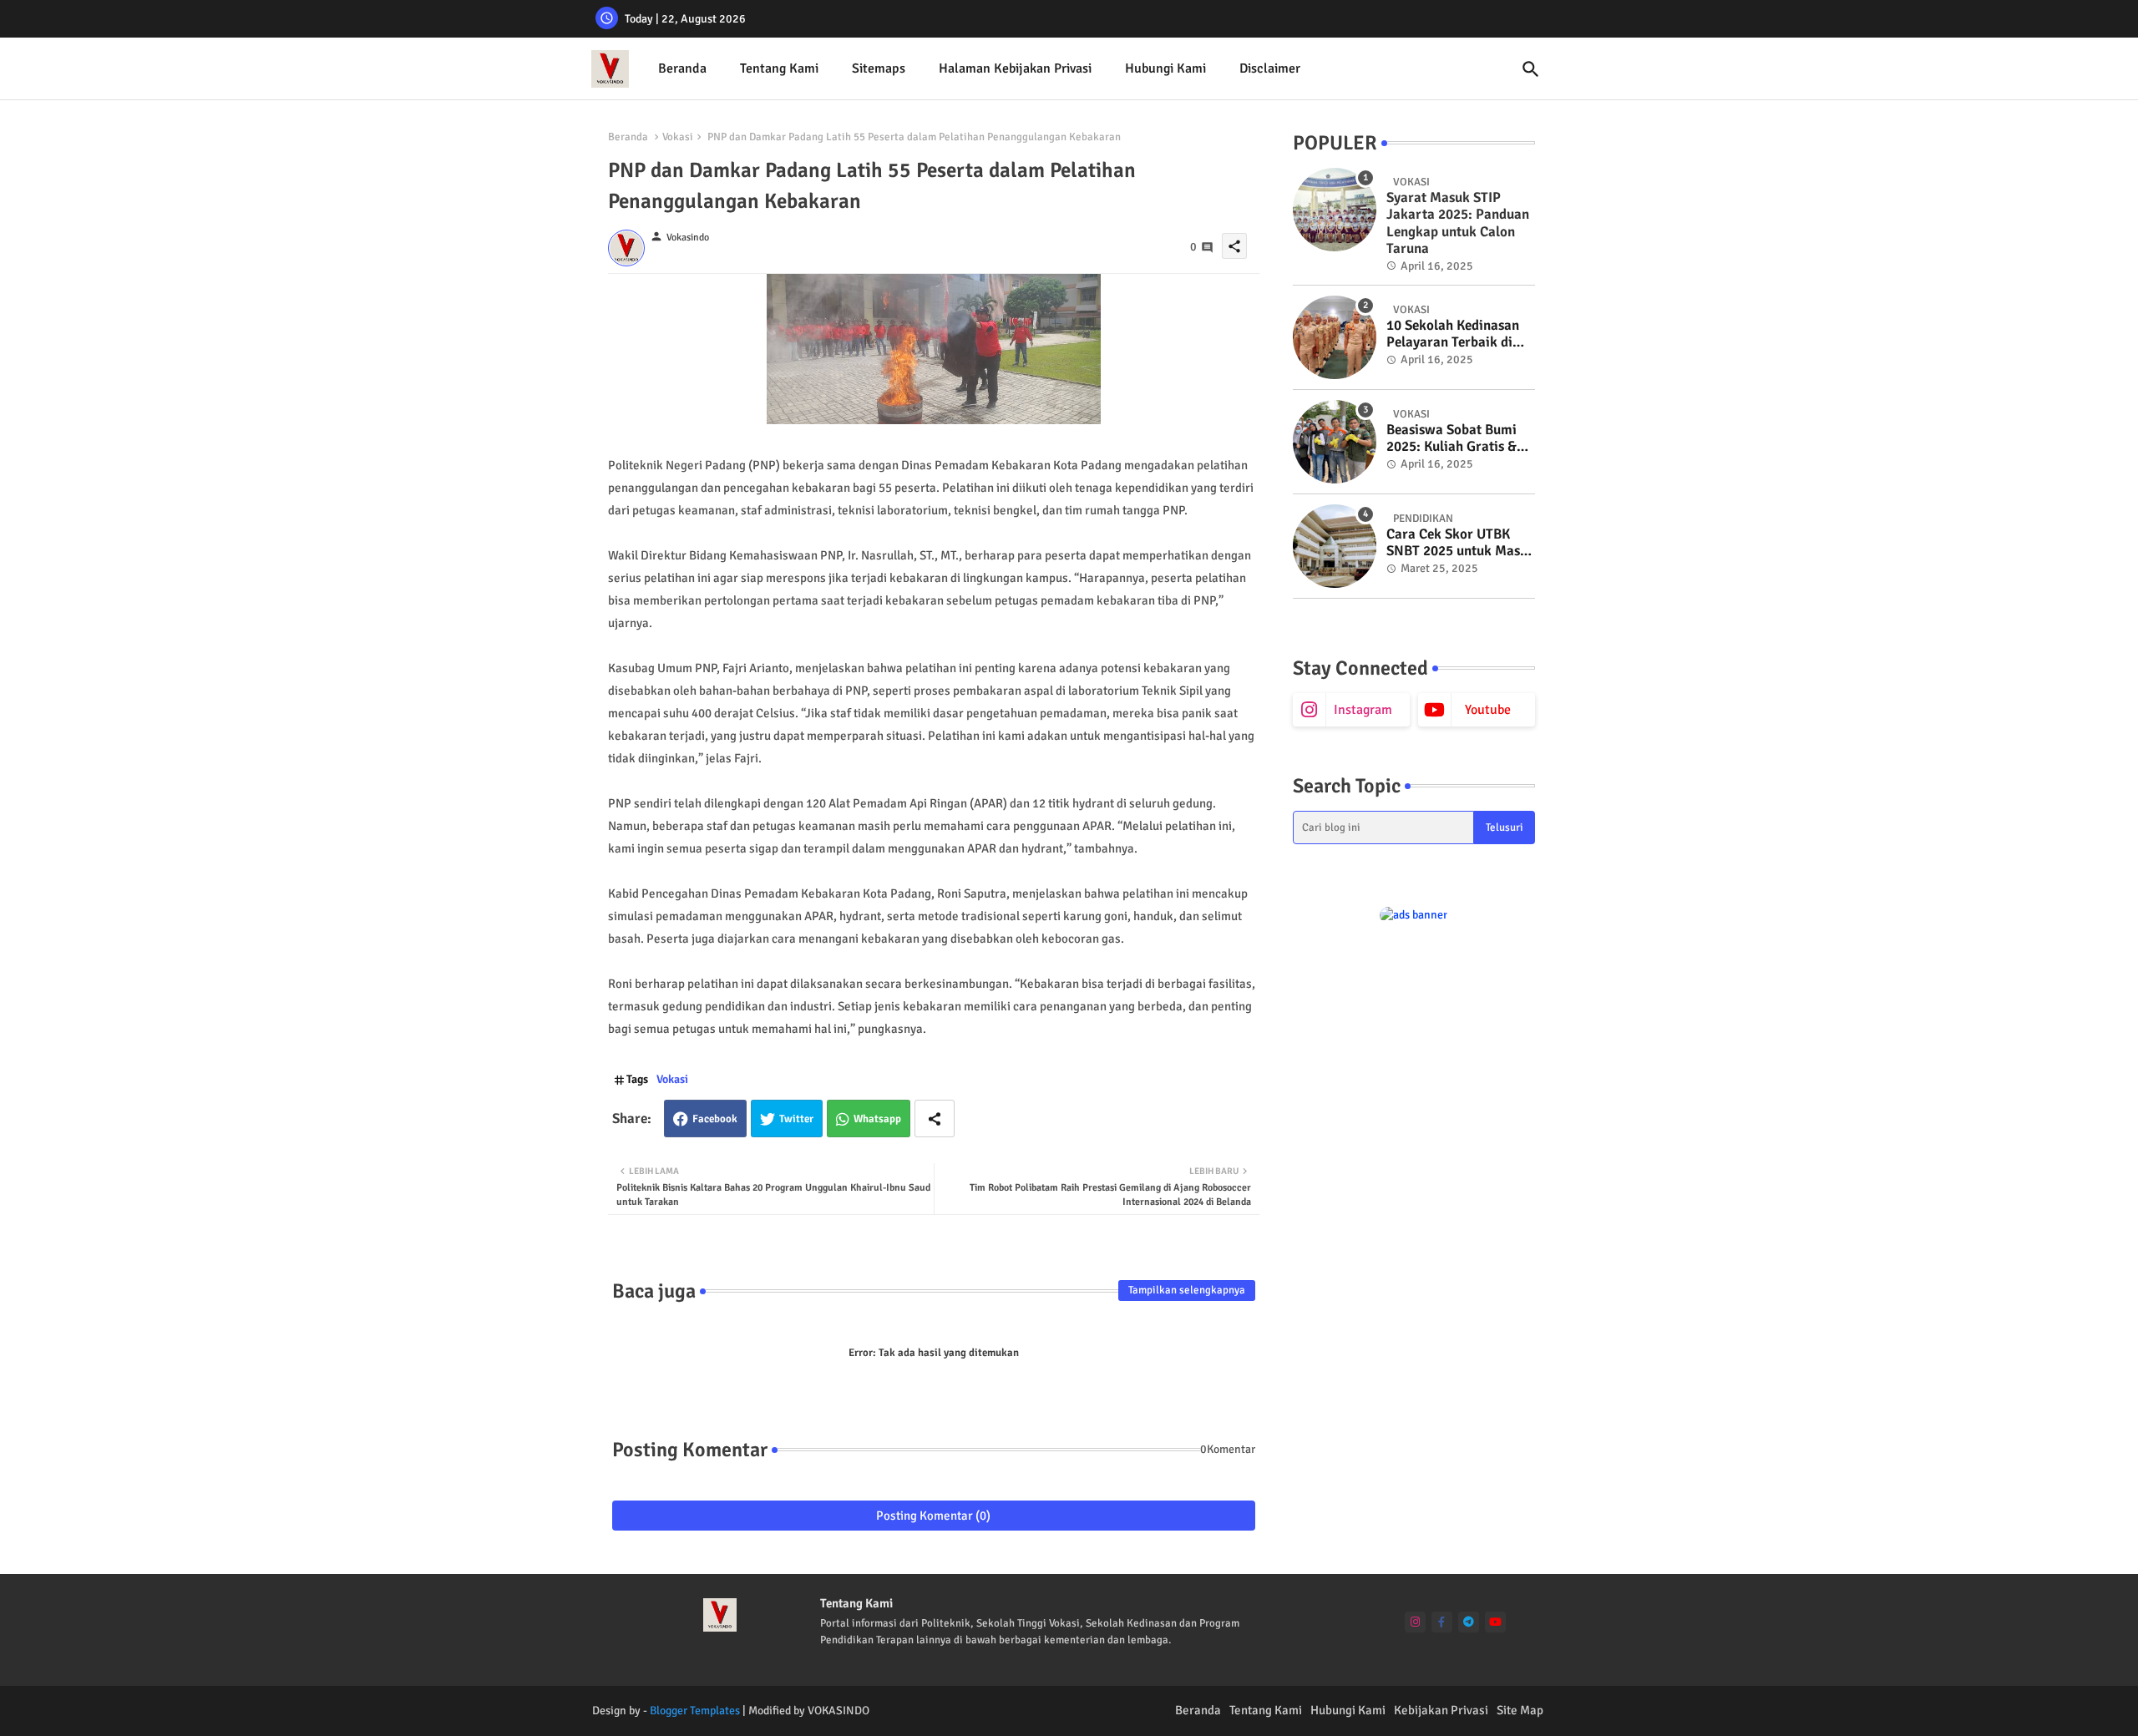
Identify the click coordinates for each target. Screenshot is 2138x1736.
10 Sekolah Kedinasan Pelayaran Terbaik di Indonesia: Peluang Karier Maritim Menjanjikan (1453, 334)
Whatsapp (877, 1119)
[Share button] (935, 1119)
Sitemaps (879, 68)
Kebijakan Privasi (1441, 1710)
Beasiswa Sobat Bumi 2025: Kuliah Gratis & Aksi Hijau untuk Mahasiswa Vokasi (1452, 439)
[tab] (682, 69)
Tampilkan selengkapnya (1187, 1290)
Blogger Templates (695, 1711)
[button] (1531, 69)
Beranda (682, 68)
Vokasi (678, 137)
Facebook (715, 1119)
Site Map (1520, 1710)
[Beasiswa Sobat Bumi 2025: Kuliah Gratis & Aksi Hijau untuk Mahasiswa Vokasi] (1335, 442)
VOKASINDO (838, 1711)
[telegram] (1469, 1622)
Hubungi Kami (1165, 68)
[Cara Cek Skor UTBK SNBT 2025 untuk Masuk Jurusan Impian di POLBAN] (1335, 546)
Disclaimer (1270, 68)
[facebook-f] (1442, 1622)
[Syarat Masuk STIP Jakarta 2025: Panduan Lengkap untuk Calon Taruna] (1335, 210)
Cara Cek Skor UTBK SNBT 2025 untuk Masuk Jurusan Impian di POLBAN (1461, 543)
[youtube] (1495, 1622)
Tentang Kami (779, 68)
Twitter (796, 1119)
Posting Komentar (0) (933, 1516)
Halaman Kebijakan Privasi (1015, 68)
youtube (1488, 710)
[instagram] (1415, 1622)
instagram (1363, 710)
